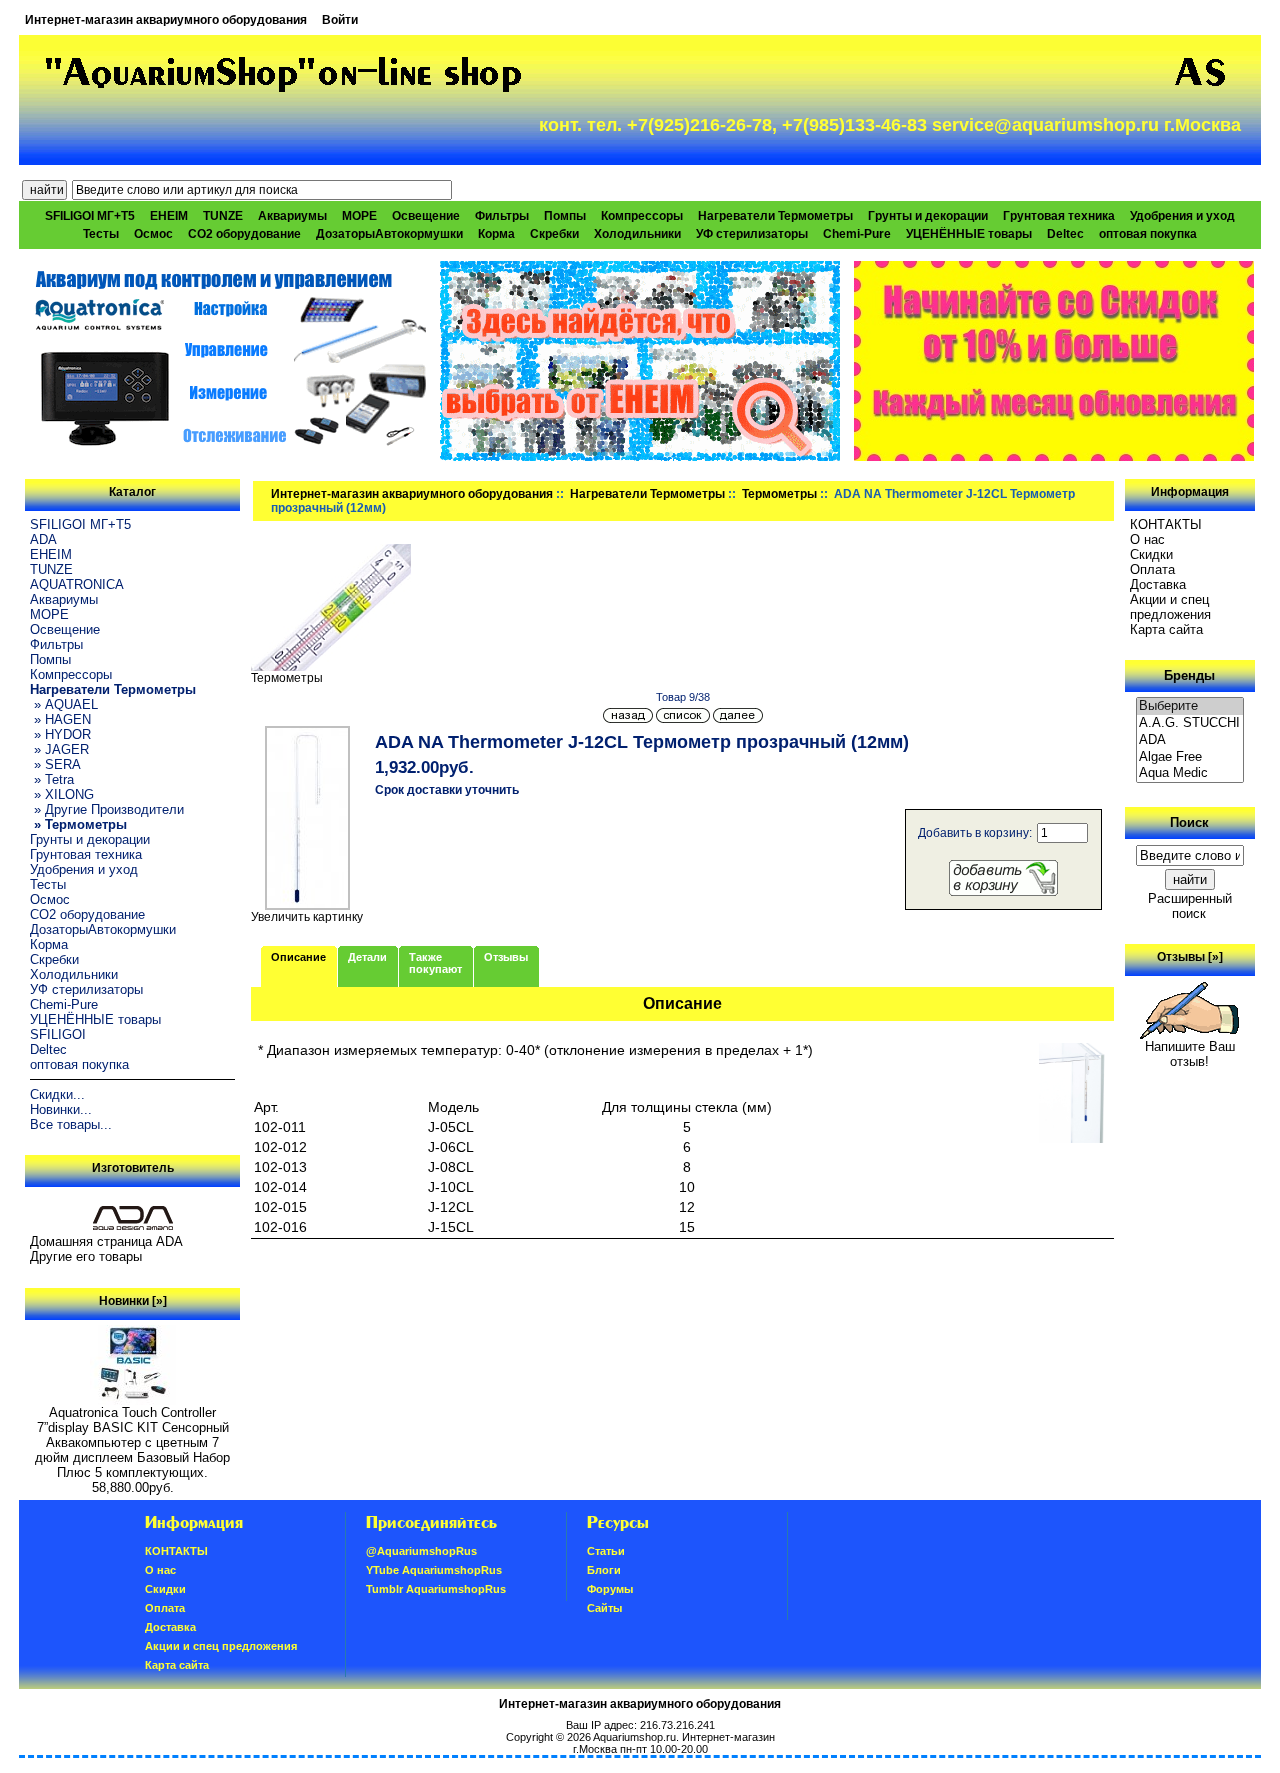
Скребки (554, 234)
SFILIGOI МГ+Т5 (90, 216)
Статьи (606, 1551)
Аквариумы (292, 216)
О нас (1147, 539)
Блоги (604, 1570)
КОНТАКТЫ (1166, 524)
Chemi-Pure (857, 234)
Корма (496, 234)
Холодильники (637, 234)
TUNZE (223, 216)
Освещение (426, 216)
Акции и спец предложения (1170, 607)
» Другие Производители (107, 809)
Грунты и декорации (928, 216)
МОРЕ (359, 216)
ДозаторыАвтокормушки (389, 234)
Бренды (1189, 675)
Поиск (1189, 822)
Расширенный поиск (1190, 906)
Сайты (604, 1608)
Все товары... (71, 1124)
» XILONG (62, 794)
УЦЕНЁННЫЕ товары (969, 234)
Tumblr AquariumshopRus (436, 1589)
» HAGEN (60, 719)
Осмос (153, 234)
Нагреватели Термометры (647, 494)
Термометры (779, 494)
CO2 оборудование (244, 234)
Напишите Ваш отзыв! (1190, 1054)
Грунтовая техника (1059, 216)
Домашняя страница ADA (106, 1241)
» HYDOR (60, 734)
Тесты (101, 234)
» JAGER (59, 749)
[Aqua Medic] (1190, 773)
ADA (43, 539)
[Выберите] (1190, 706)
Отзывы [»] (1190, 957)
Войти (340, 20)
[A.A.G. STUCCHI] (1190, 723)
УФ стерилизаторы (752, 234)
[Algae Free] (1190, 757)
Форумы (610, 1589)
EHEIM (169, 216)
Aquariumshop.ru (634, 1737)
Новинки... (61, 1109)
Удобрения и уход (1182, 216)
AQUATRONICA (77, 584)
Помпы (565, 216)
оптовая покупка (1148, 234)
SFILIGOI (58, 1034)
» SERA (55, 764)
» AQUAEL (64, 704)
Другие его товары (86, 1256)
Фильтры (502, 216)
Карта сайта (1166, 629)
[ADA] (1190, 740)
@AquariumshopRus (421, 1551)
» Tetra (52, 779)
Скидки (1151, 554)
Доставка (1158, 584)
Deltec (1065, 234)
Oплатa (1152, 569)
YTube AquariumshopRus (434, 1570)
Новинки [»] (133, 1301)
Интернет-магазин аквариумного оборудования (166, 20)
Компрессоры (642, 216)
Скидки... (57, 1094)
